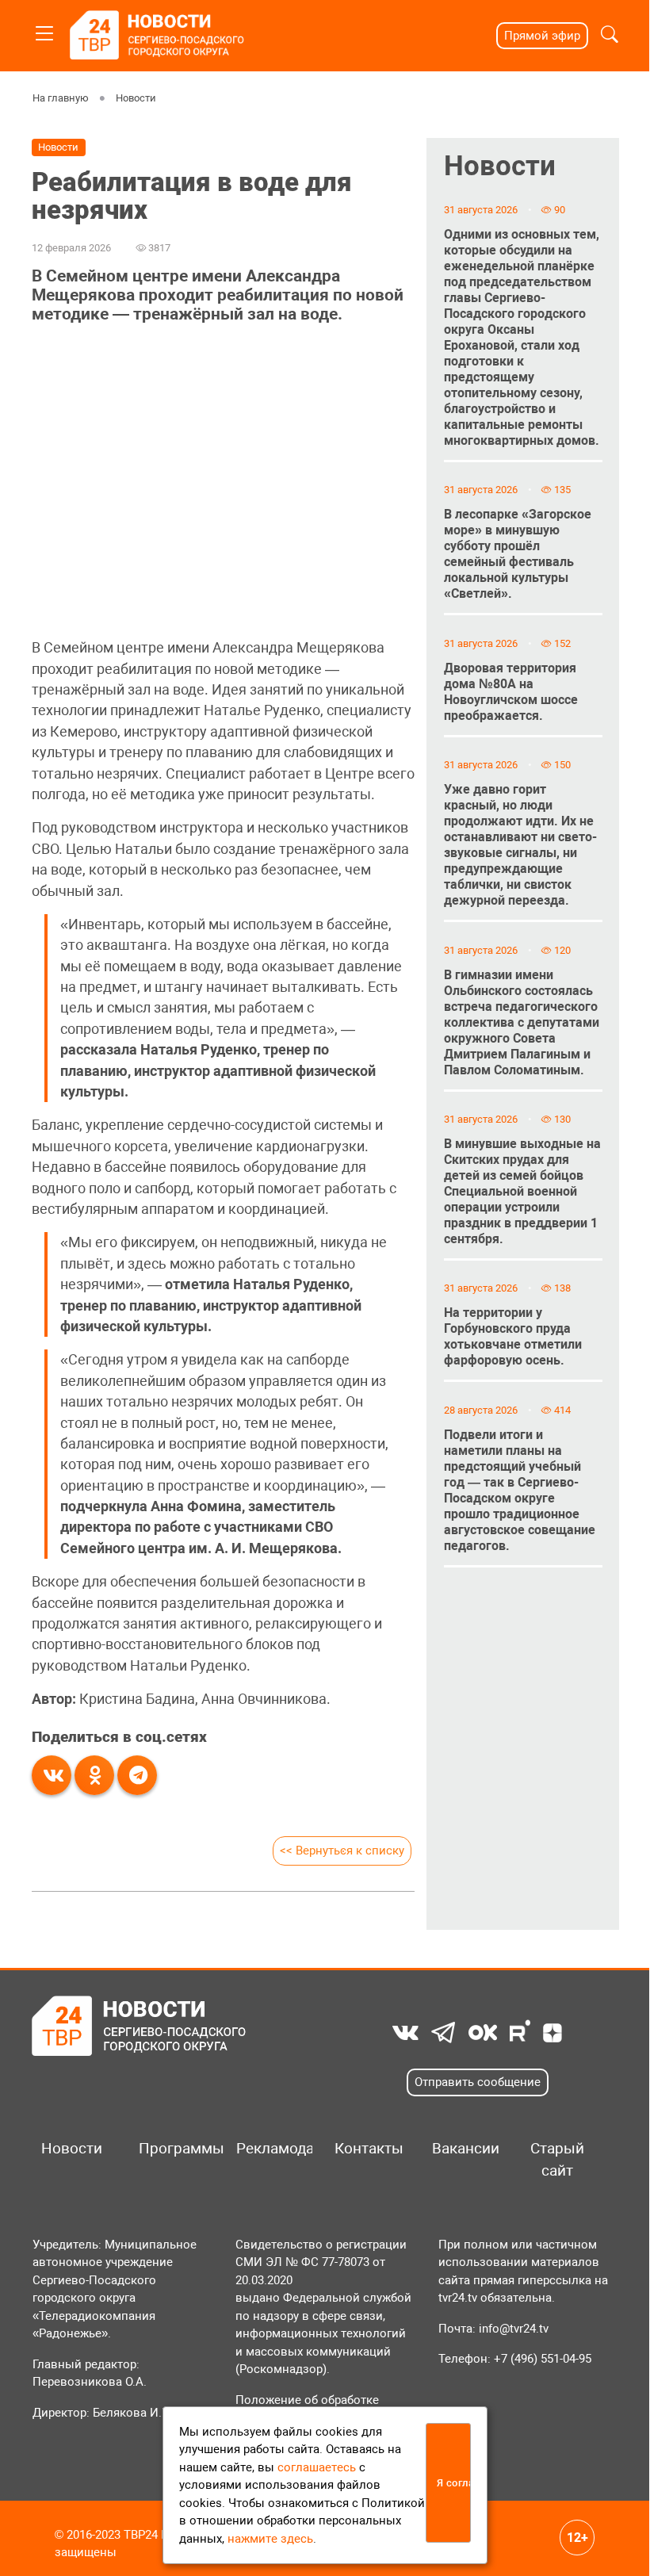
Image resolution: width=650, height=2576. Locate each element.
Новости (135, 98)
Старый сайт (557, 2160)
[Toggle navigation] (44, 31)
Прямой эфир (542, 36)
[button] (610, 36)
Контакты (367, 2149)
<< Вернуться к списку (342, 1851)
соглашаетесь (317, 2467)
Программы (171, 2149)
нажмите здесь (270, 2539)
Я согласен (454, 2483)
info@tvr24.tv (514, 2329)
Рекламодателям (268, 2149)
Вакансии (464, 2149)
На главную (61, 98)
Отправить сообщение (478, 2082)
